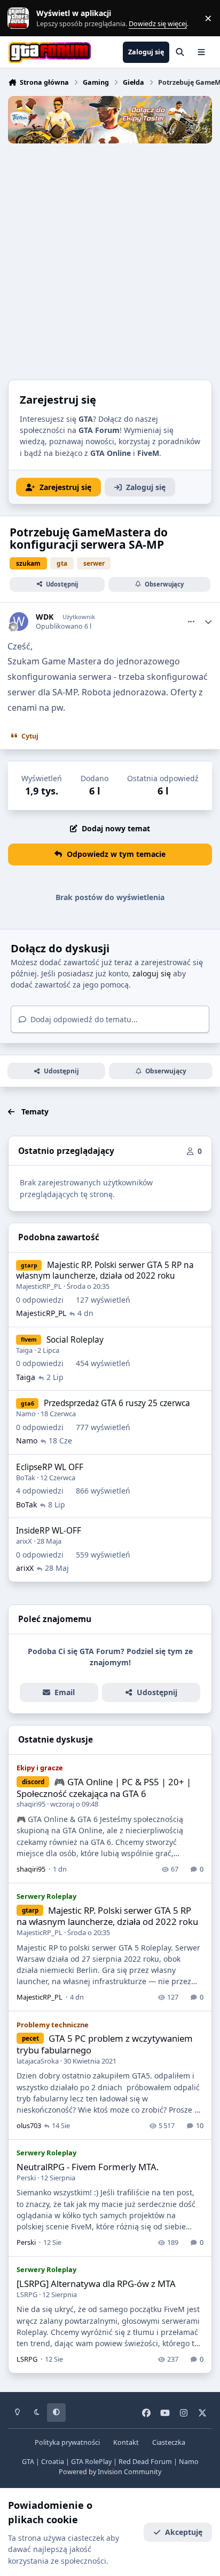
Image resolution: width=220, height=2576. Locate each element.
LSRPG (27, 2294)
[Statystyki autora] (208, 622)
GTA (28, 2462)
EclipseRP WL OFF (50, 1467)
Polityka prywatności (67, 2442)
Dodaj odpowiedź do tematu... (83, 1019)
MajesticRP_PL (39, 1286)
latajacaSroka (38, 2061)
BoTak (26, 1478)
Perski (26, 2178)
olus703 (29, 2125)
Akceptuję (184, 2532)
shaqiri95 (31, 1804)
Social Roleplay (75, 1340)
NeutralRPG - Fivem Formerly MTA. (88, 2167)
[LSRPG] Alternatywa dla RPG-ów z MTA (96, 2284)
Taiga (24, 1350)
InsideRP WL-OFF (49, 1531)
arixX (24, 1541)
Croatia (53, 2462)
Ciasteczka (169, 2442)
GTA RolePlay (91, 2462)
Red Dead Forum (145, 2462)
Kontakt (126, 2442)
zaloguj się (152, 973)
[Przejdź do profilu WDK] (19, 621)
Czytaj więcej (23, 18)
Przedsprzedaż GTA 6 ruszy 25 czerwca (117, 1403)
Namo (26, 1414)
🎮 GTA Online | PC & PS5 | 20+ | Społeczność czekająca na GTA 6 (104, 1788)
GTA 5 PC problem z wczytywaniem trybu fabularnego (104, 2044)
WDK (45, 617)
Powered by (110, 2472)
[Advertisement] (110, 259)
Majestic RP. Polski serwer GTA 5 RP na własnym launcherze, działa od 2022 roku (105, 1270)
